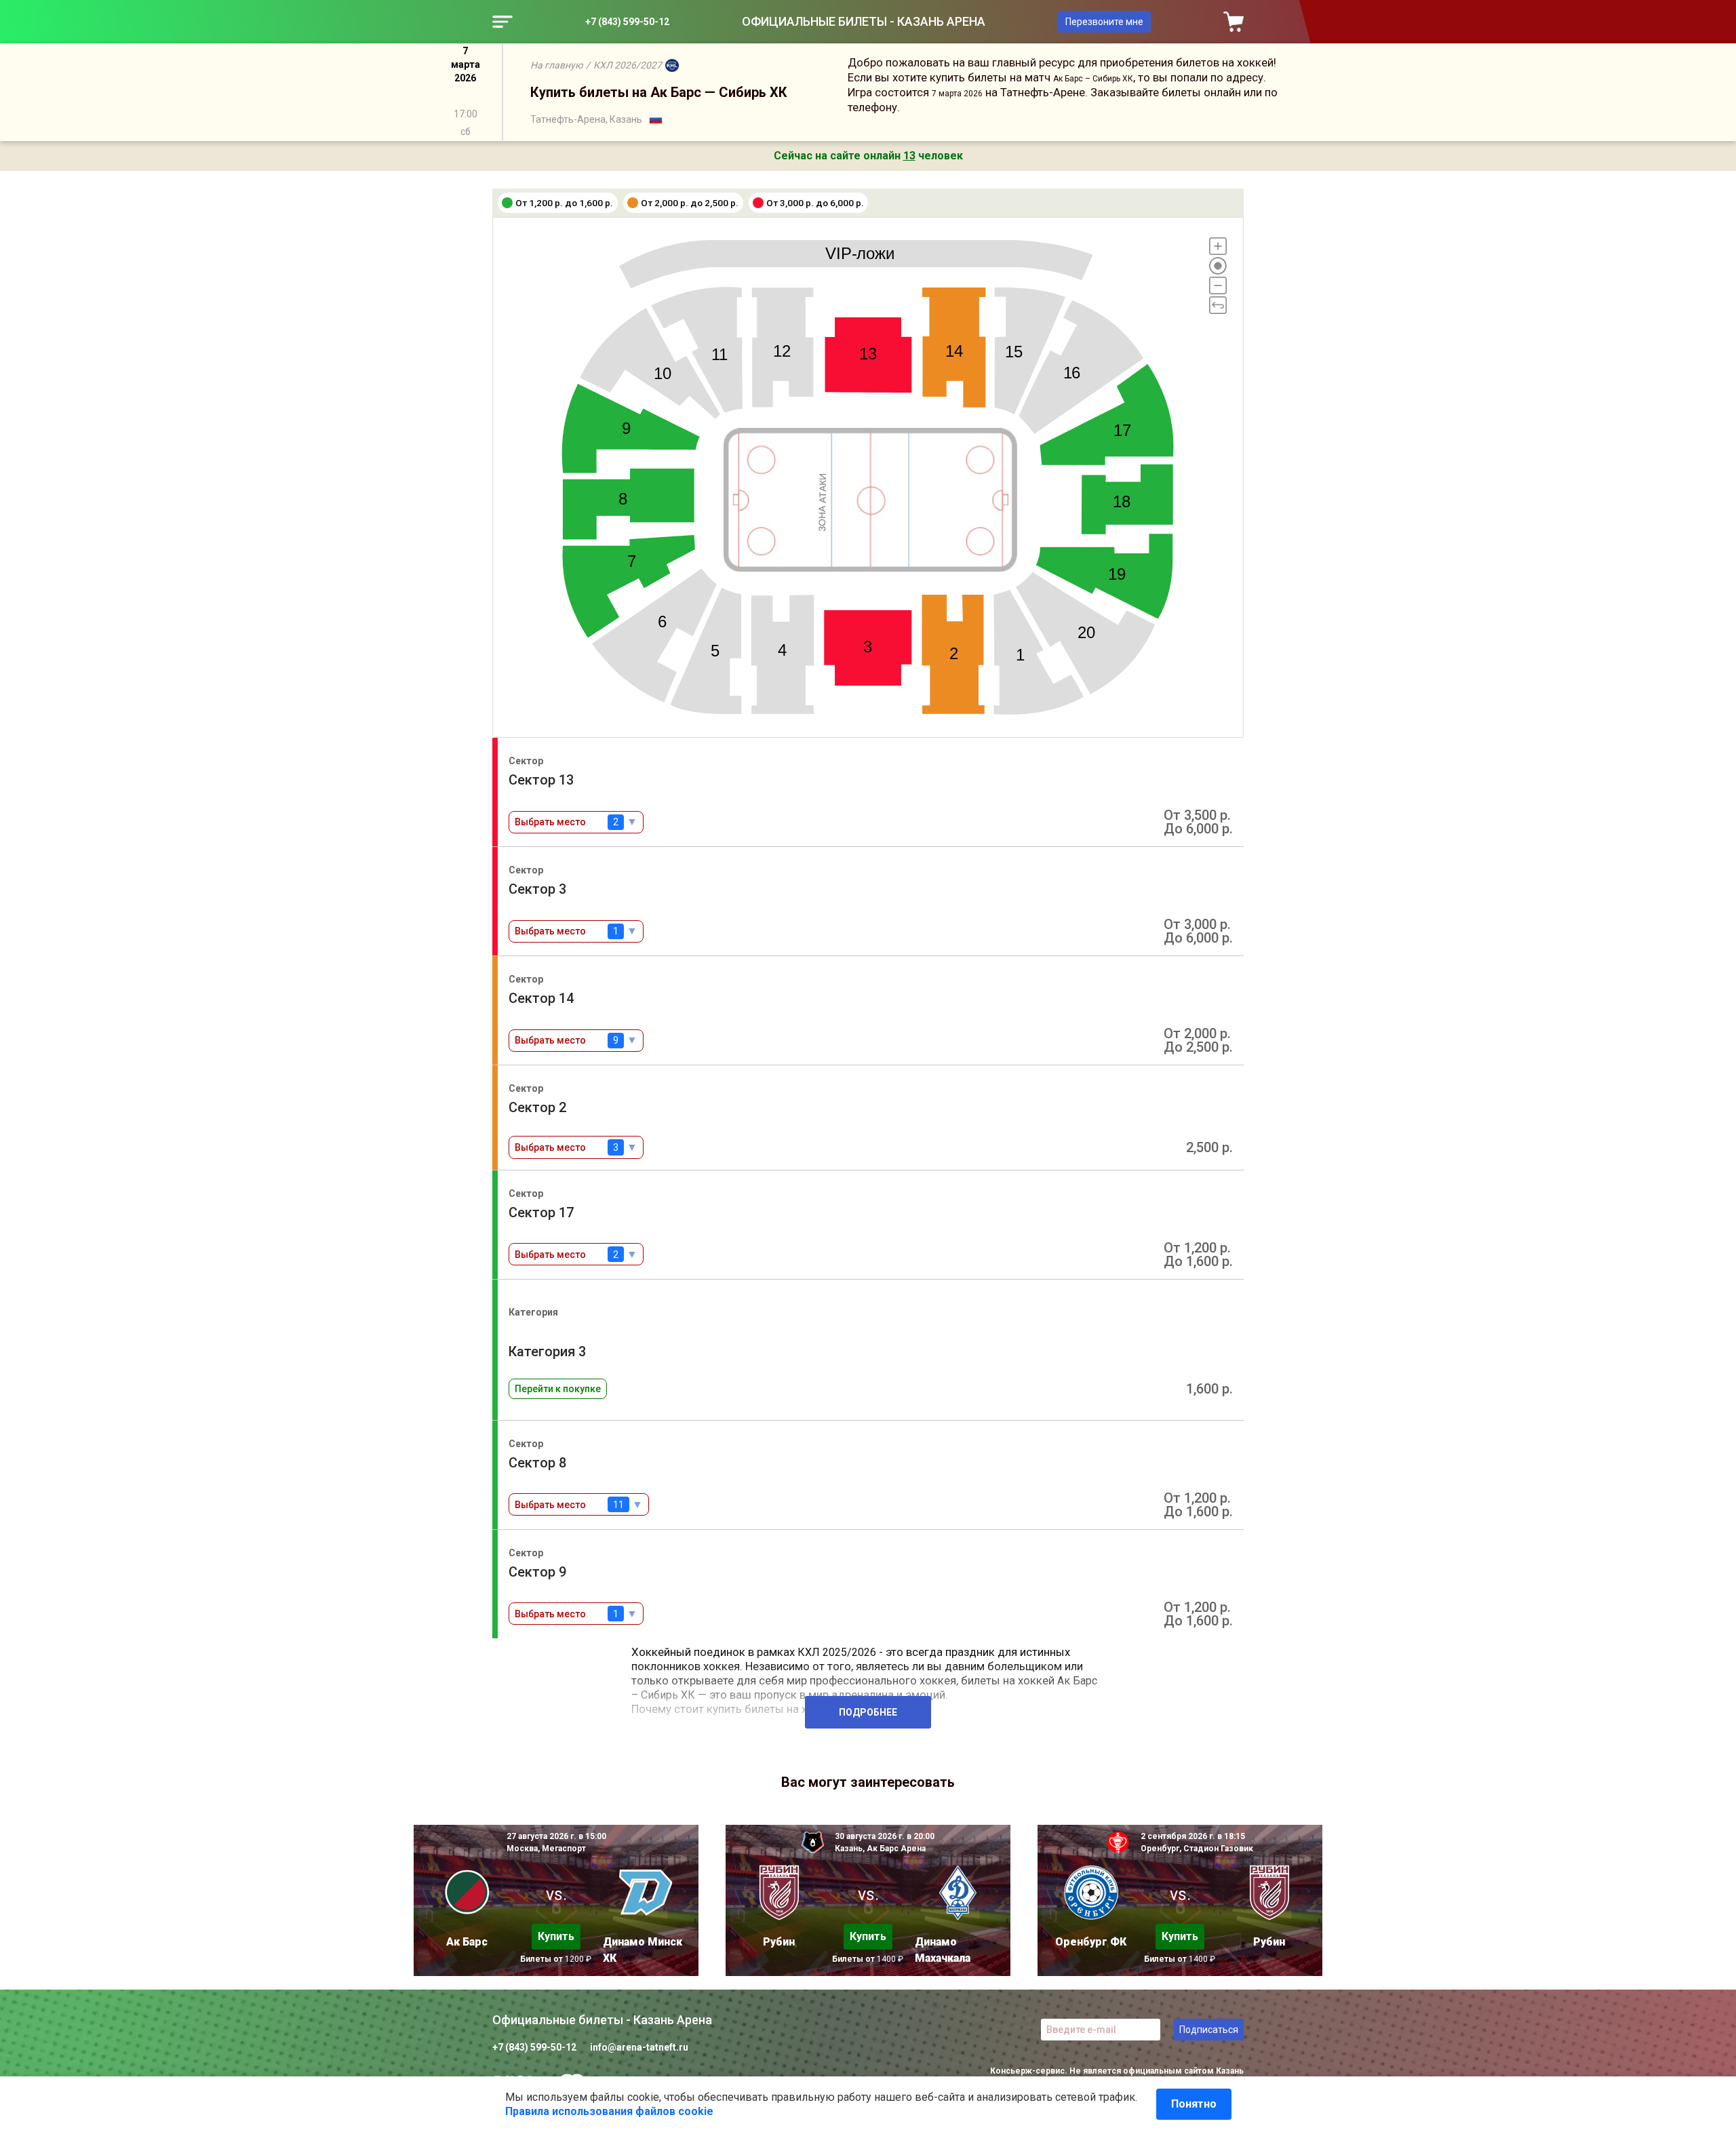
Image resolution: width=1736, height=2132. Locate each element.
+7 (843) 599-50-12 (627, 22)
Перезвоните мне (1104, 22)
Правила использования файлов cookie (609, 2111)
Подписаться (1209, 2030)
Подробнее (868, 1712)
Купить (556, 1936)
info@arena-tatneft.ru (639, 2047)
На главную (556, 65)
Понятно (1194, 2104)
